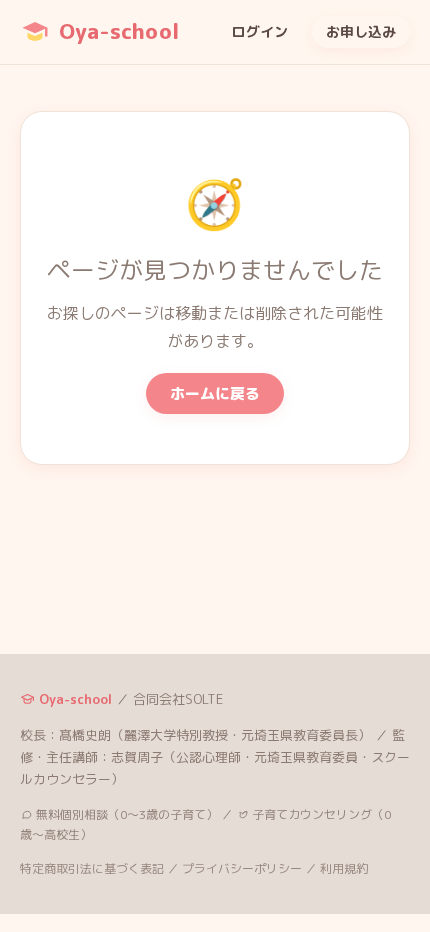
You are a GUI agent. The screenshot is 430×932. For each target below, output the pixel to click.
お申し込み (361, 31)
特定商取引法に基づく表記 (92, 868)
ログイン (260, 31)
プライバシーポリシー (242, 868)
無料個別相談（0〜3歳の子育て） (125, 814)
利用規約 (344, 868)
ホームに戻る (215, 393)
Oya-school (119, 31)
